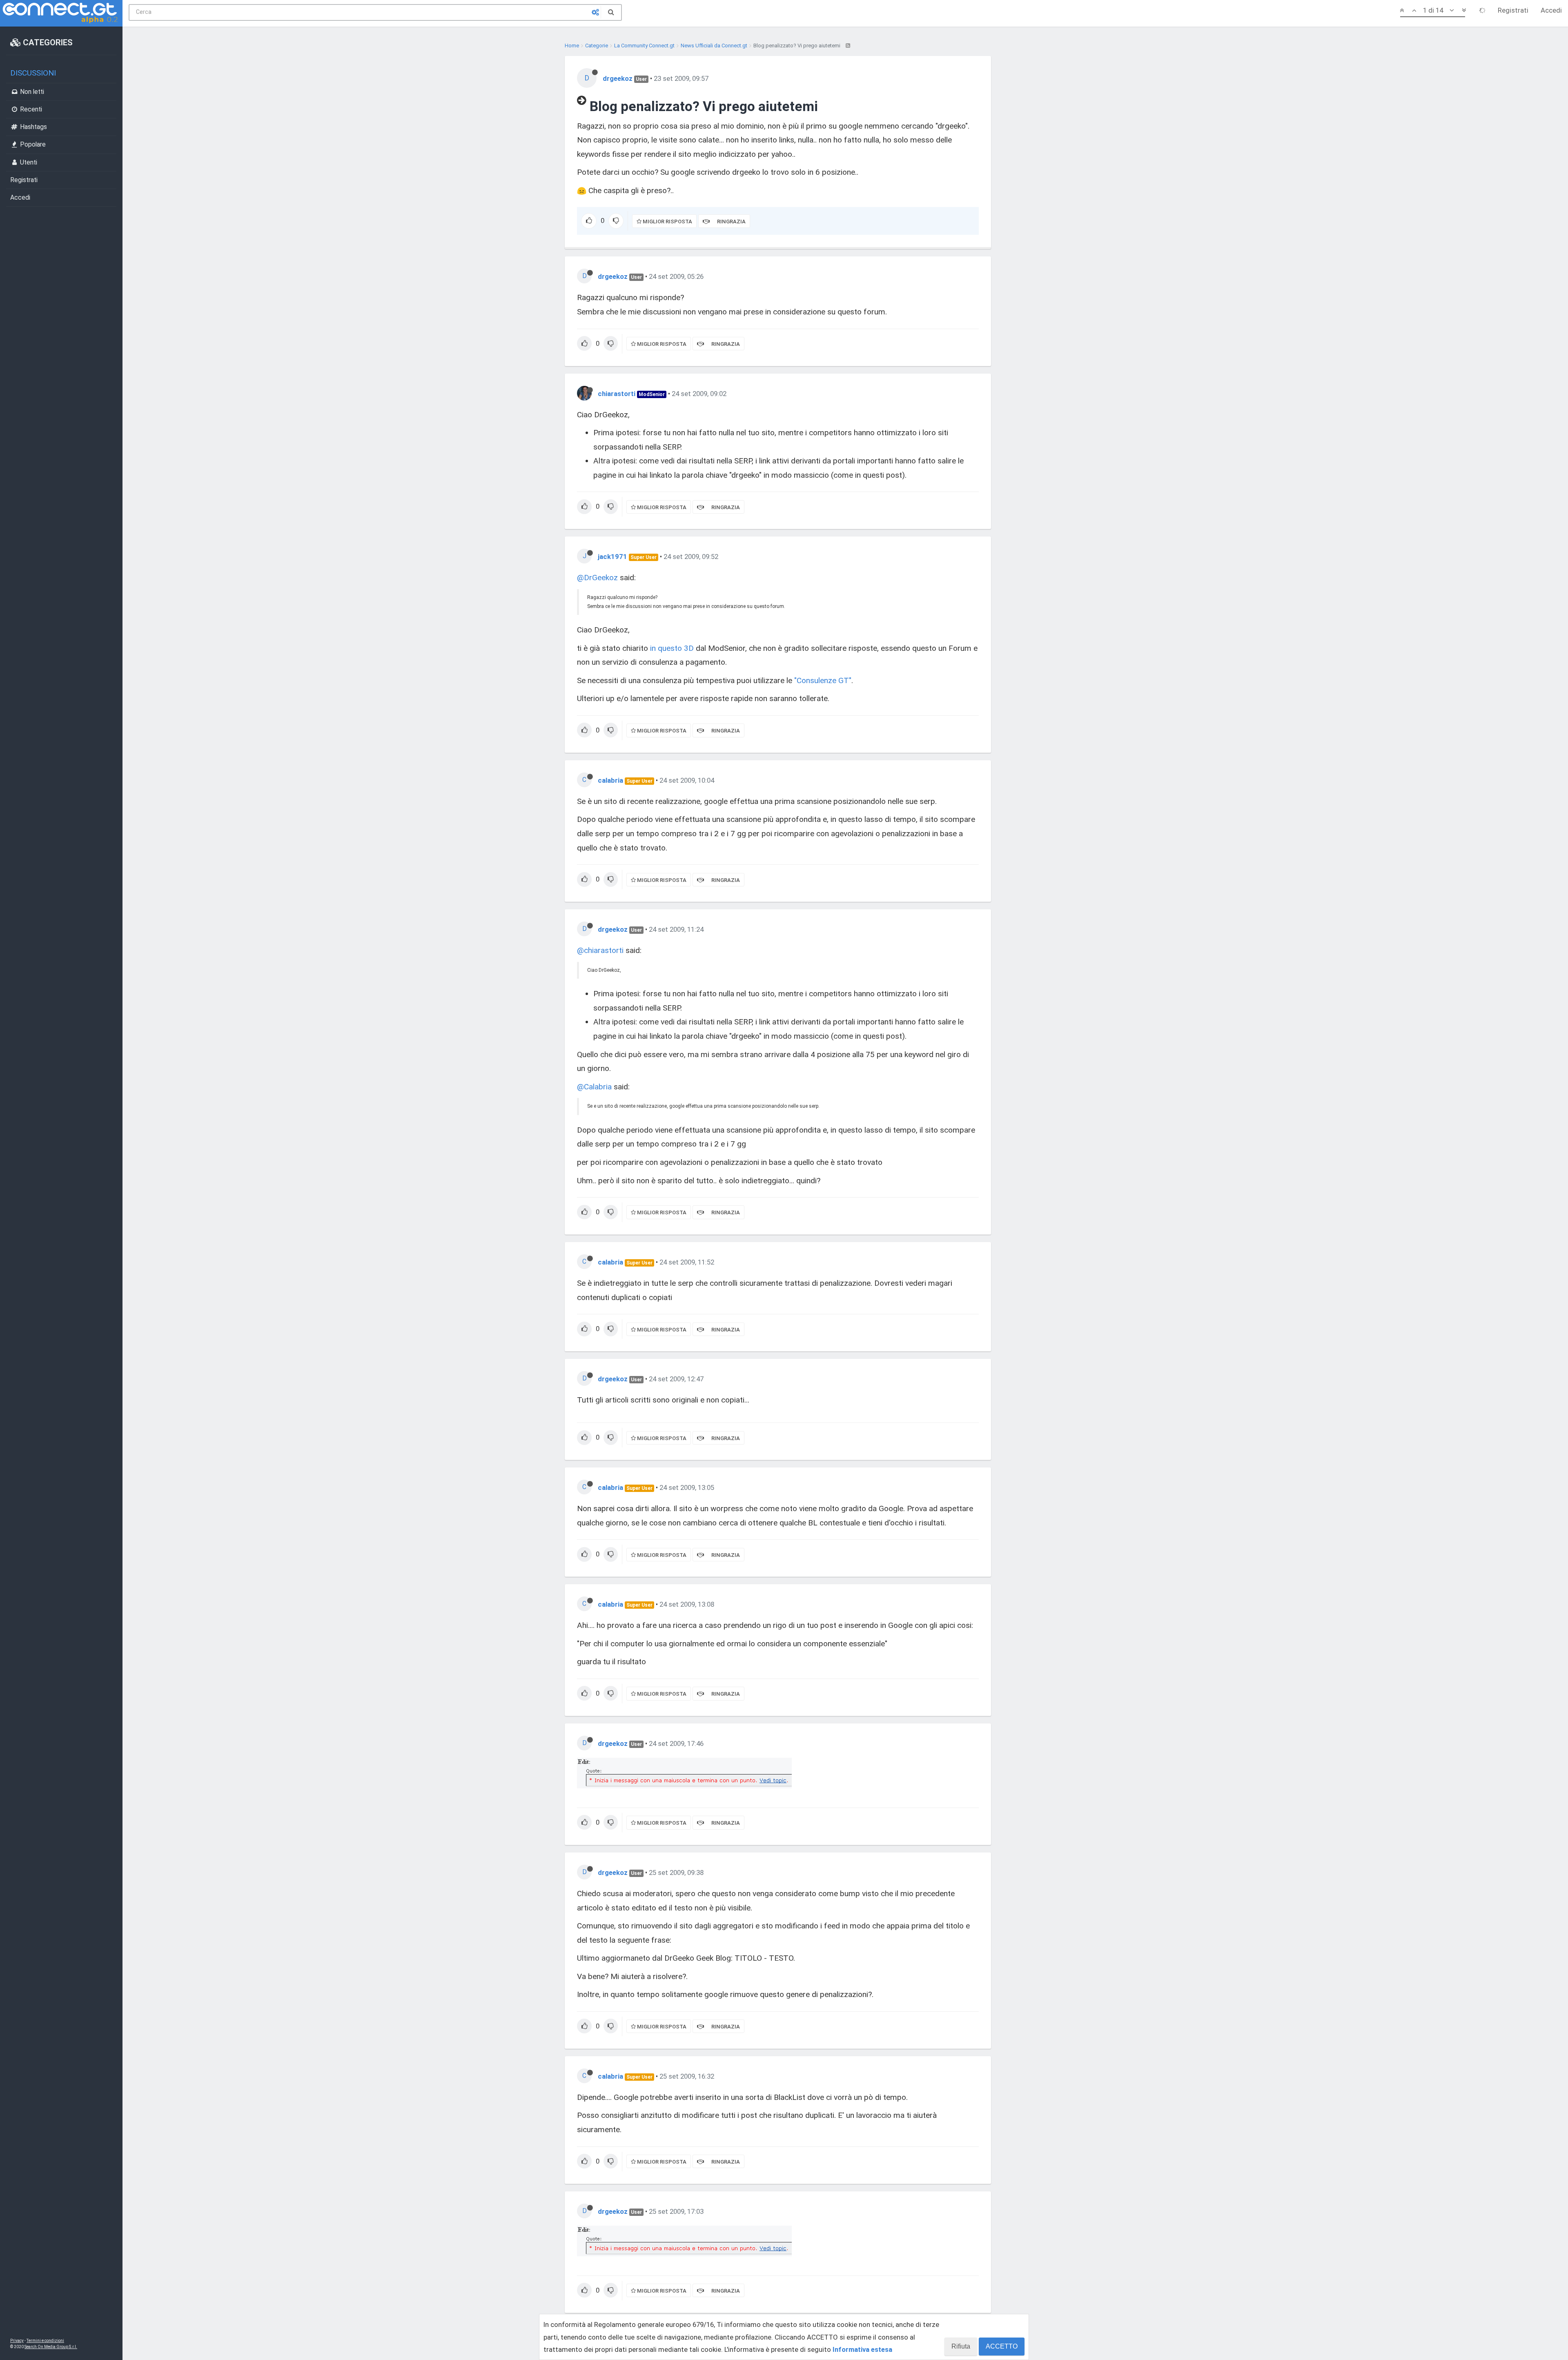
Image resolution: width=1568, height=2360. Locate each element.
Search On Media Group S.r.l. (51, 2347)
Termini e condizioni (45, 2341)
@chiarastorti (600, 950)
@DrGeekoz (597, 578)
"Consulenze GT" (823, 680)
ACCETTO (1002, 2346)
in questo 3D (672, 648)
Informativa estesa (862, 2349)
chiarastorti (617, 394)
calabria (610, 780)
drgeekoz (618, 78)
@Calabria (594, 1087)
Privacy (17, 2341)
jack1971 (612, 557)
